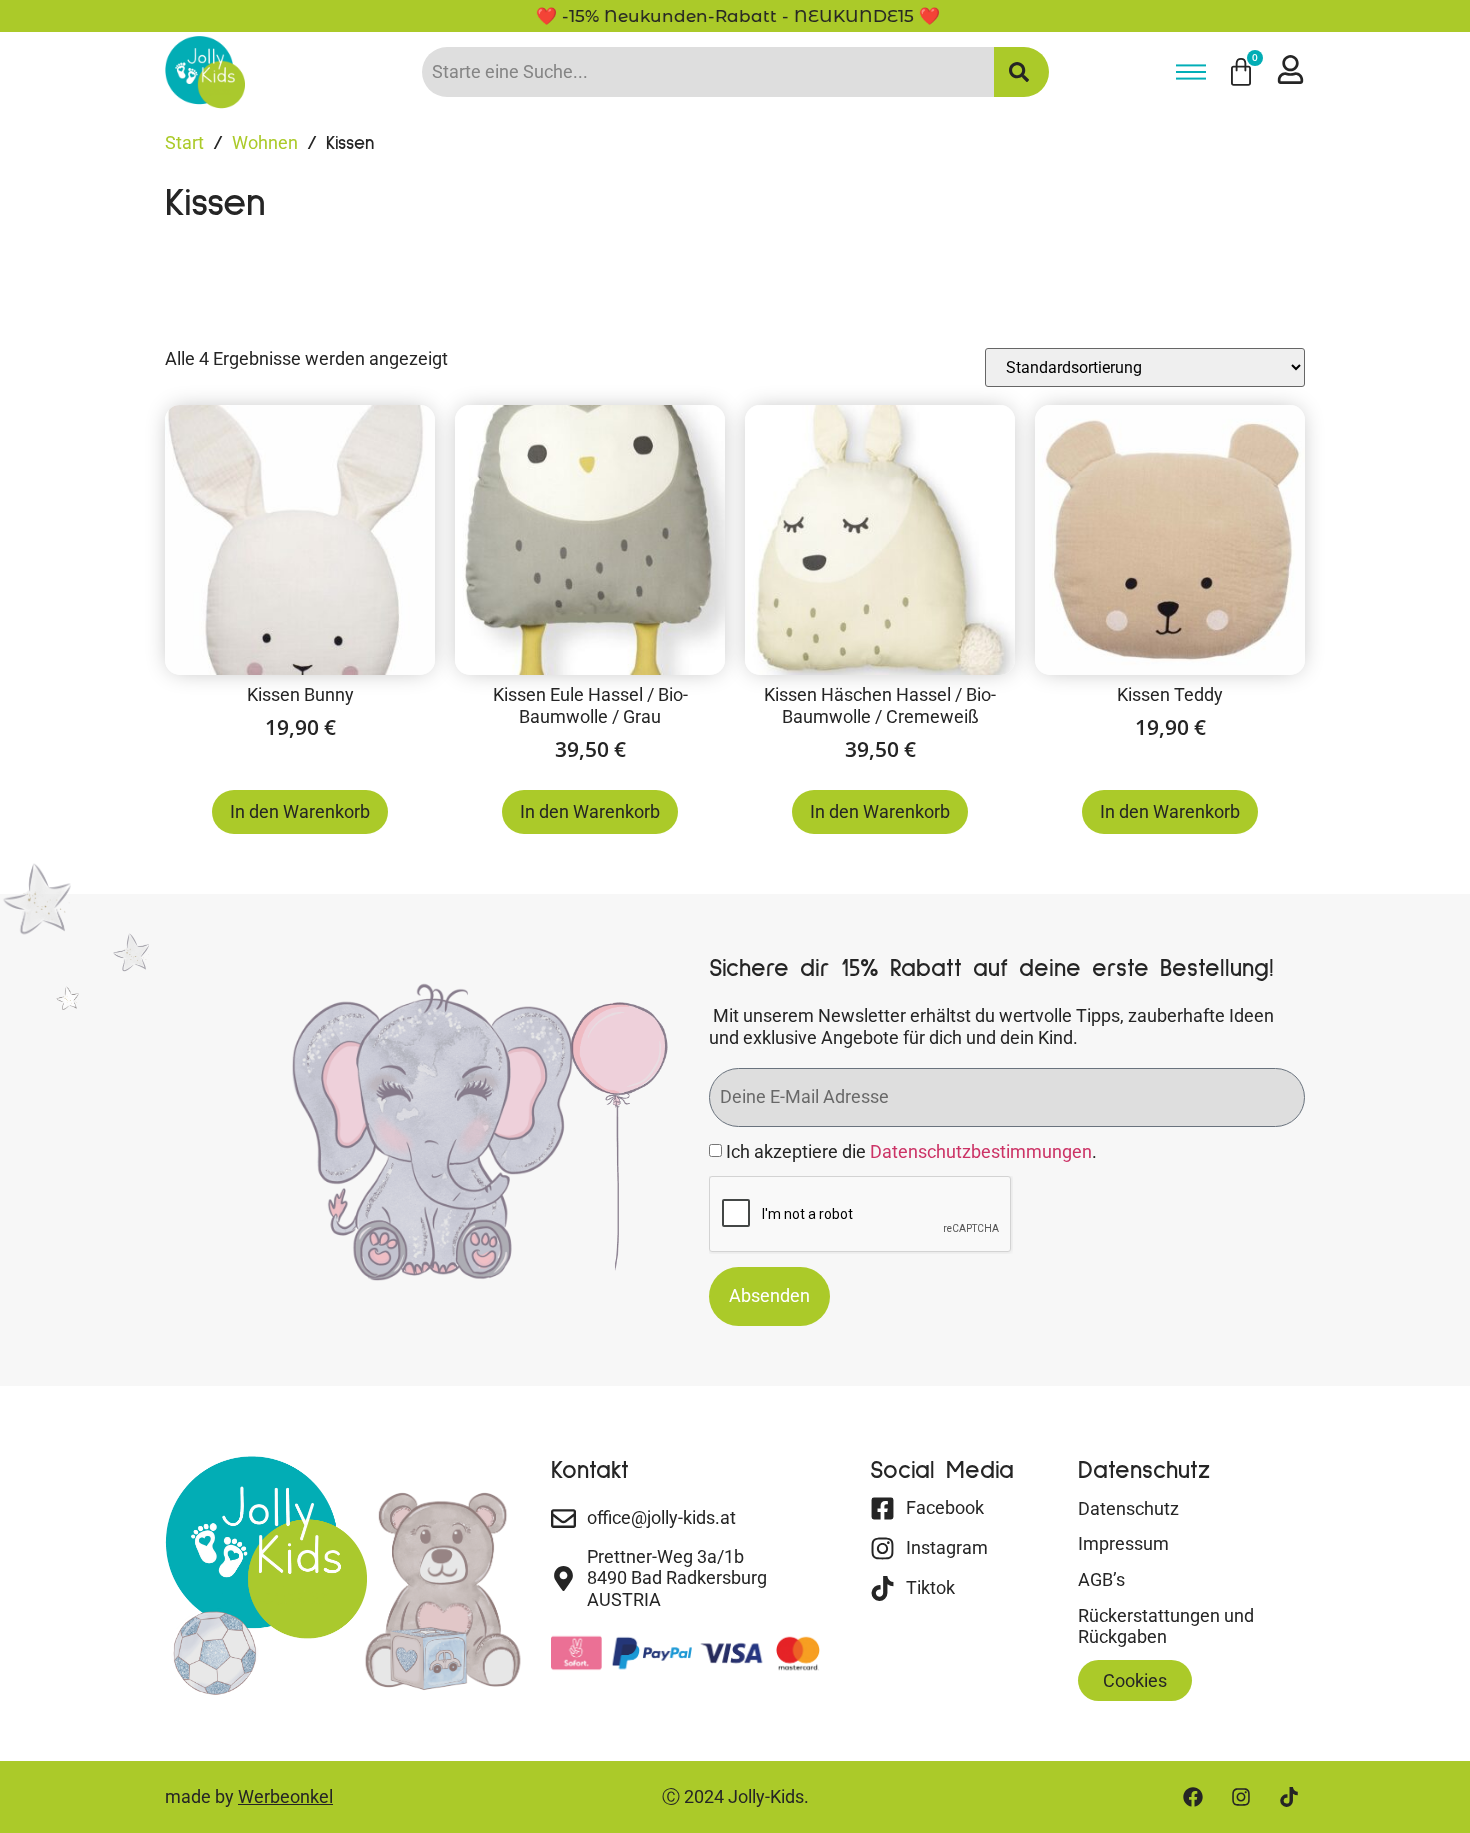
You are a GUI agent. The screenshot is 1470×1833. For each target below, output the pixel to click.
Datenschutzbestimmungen (981, 1151)
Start (184, 142)
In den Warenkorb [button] (300, 811)
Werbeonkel (285, 1796)
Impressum (1123, 1543)
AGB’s (1101, 1579)
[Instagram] (1241, 1797)
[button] (1135, 1681)
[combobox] (708, 72)
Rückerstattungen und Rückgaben (1166, 1626)
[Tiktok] (1289, 1797)
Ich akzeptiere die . (911, 1151)
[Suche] (1021, 72)
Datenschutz (1128, 1508)
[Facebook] (1193, 1797)
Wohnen (265, 142)
